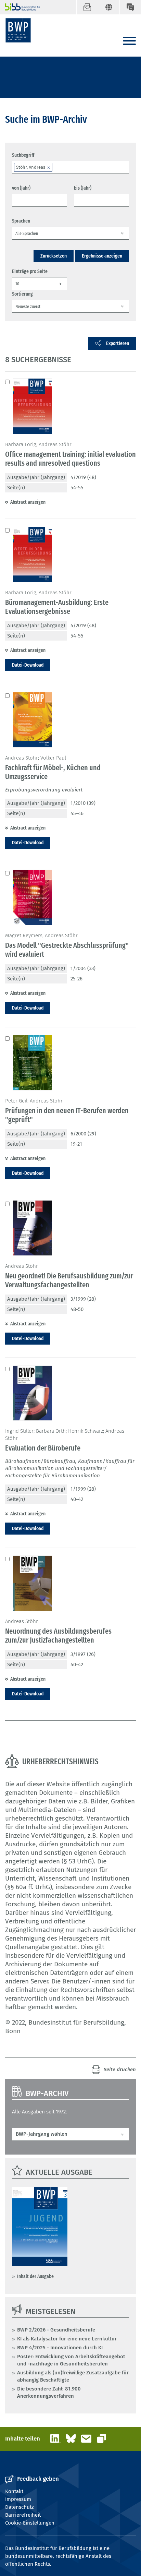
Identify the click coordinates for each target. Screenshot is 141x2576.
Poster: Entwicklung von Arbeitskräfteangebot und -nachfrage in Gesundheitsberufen (71, 2360)
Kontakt (14, 2491)
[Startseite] (18, 30)
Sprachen (21, 221)
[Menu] (129, 41)
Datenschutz (20, 2507)
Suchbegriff (23, 155)
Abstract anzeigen (28, 502)
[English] (109, 7)
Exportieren (118, 343)
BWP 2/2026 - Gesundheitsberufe (56, 2330)
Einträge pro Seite (30, 271)
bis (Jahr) (83, 188)
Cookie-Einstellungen (30, 2523)
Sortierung (22, 294)
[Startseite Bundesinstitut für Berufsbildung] (20, 7)
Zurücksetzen (54, 256)
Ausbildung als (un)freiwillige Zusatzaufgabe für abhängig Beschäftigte (73, 2376)
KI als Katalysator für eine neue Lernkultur (67, 2339)
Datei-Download (28, 665)
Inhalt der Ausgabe (35, 2276)
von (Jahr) (21, 188)
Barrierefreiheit (23, 2515)
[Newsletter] (87, 7)
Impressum (18, 2499)
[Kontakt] (130, 7)
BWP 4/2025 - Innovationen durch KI (60, 2348)
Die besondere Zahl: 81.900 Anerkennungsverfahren (49, 2392)
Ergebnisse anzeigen (102, 256)
